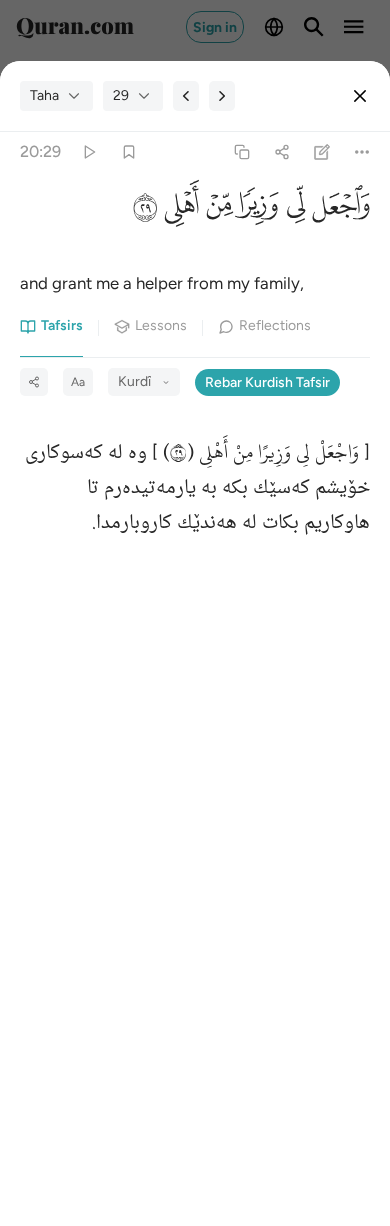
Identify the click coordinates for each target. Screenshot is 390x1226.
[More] (362, 152)
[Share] (281, 152)
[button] (338, 211)
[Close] (360, 96)
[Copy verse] (241, 152)
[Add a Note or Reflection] (322, 152)
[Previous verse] (186, 96)
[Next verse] (222, 96)
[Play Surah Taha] (88, 152)
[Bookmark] (128, 152)
